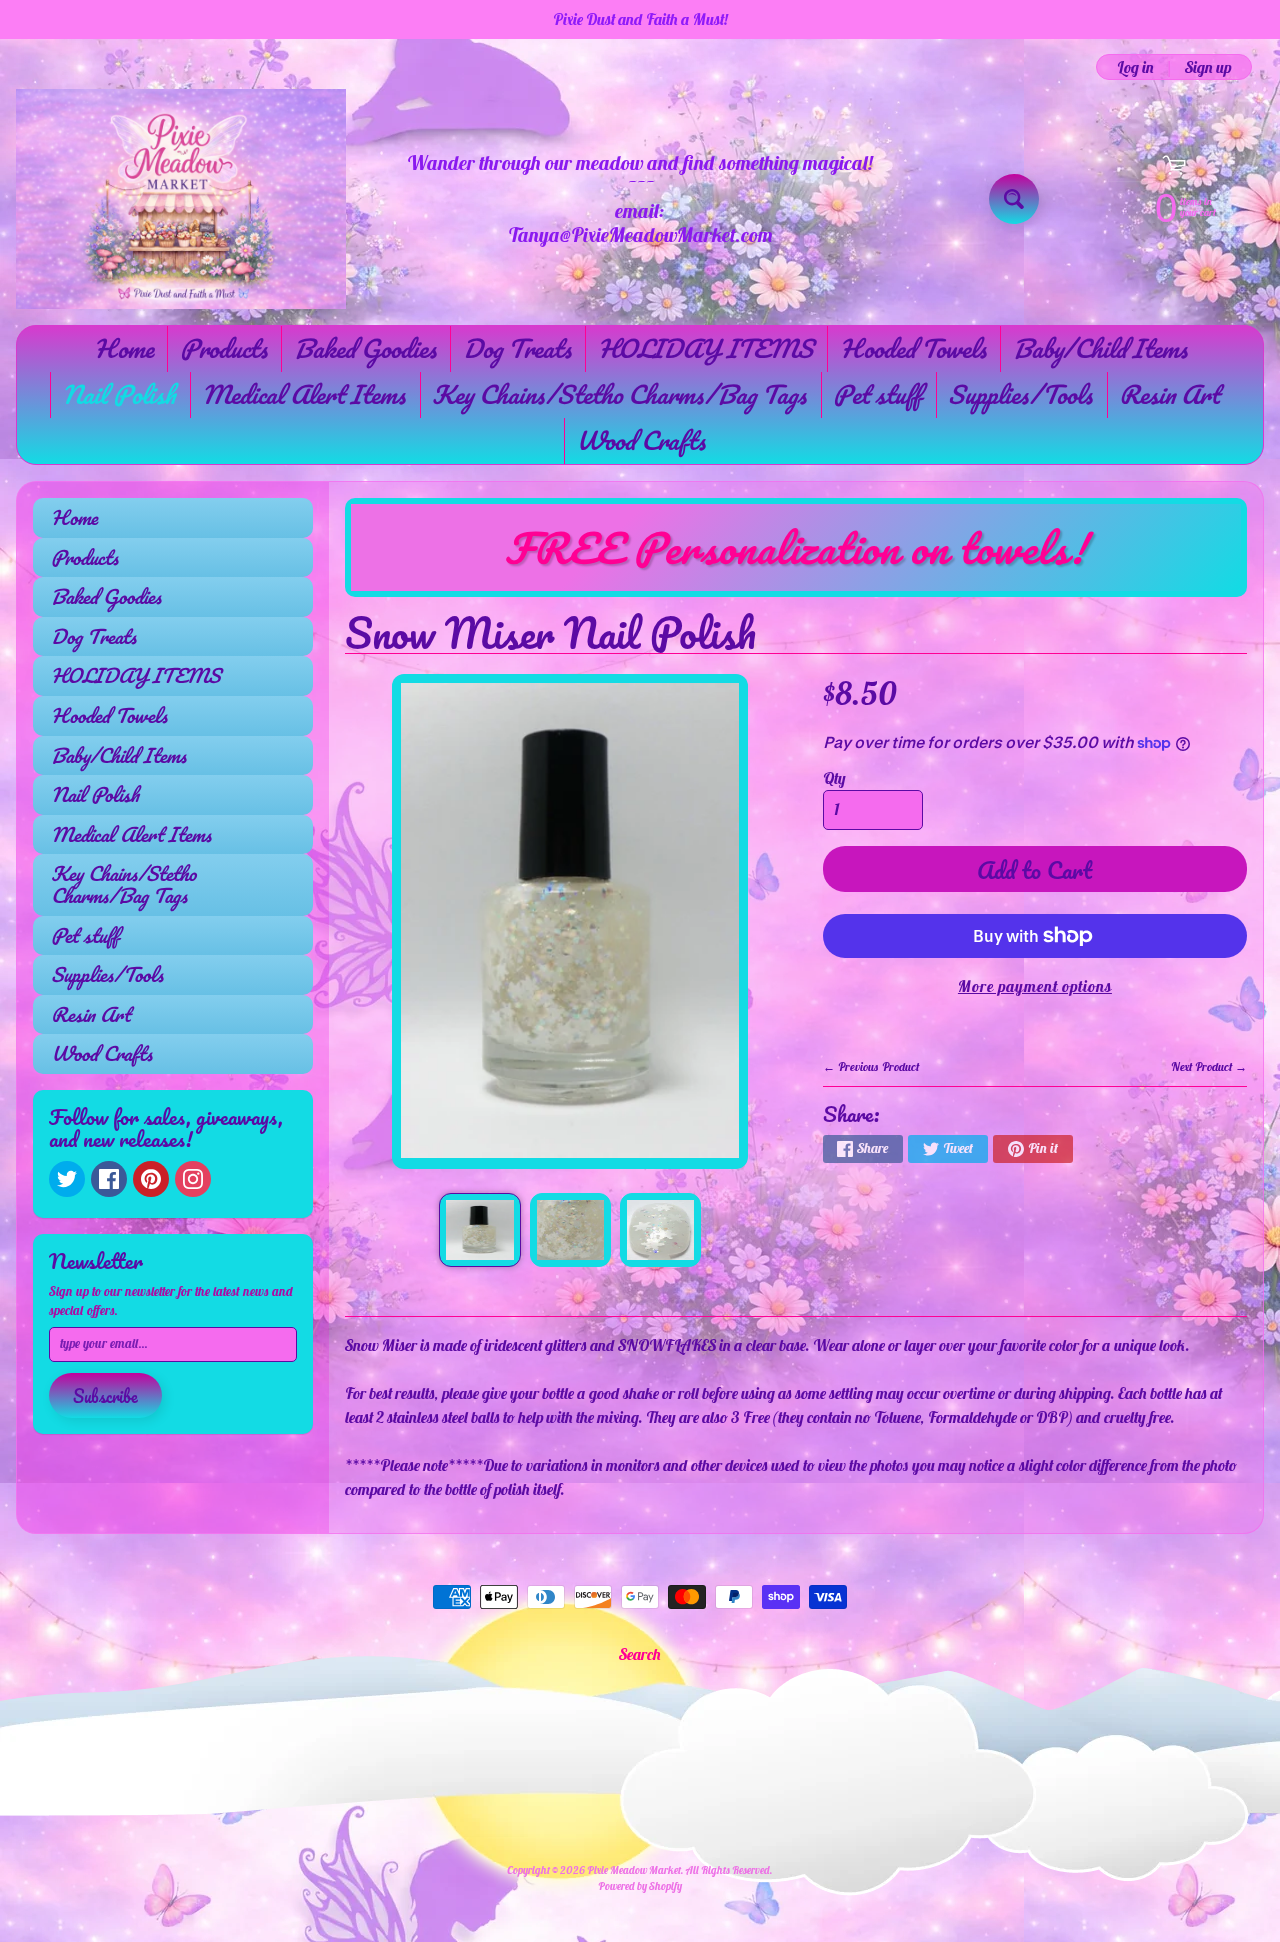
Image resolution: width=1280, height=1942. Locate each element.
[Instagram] (193, 1179)
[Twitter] (67, 1179)
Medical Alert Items (303, 394)
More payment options (1035, 986)
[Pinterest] (151, 1179)
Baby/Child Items (1100, 348)
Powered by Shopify (640, 1886)
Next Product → (1209, 1066)
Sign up (1208, 67)
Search (640, 1654)
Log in (1135, 67)
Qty (834, 778)
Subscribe (105, 1396)
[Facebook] (109, 1179)
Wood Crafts (640, 440)
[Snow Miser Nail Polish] (479, 1230)
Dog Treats (517, 348)
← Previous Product (871, 1066)
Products (223, 348)
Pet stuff (877, 394)
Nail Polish (118, 394)
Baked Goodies (365, 348)
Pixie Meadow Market (634, 1870)
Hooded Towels (913, 348)
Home (123, 348)
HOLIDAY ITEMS (705, 348)
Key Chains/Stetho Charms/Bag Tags (619, 394)
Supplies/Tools (1020, 394)
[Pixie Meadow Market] (181, 199)
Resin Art (1169, 394)
